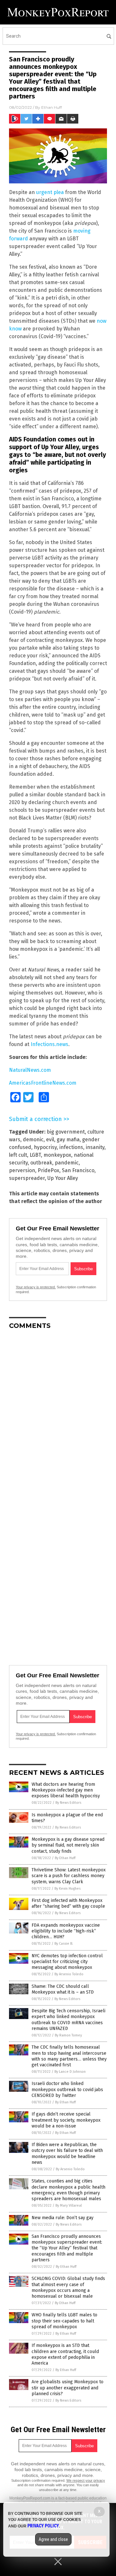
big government (66, 1132)
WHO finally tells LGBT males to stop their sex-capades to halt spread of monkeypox (64, 2321)
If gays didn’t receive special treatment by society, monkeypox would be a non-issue (66, 2120)
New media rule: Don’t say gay (63, 2218)
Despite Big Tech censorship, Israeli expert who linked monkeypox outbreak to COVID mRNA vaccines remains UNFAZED (68, 2020)
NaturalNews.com (30, 1070)
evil (50, 1140)
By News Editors (68, 1803)
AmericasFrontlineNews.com (43, 1083)
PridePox (48, 1170)
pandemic (67, 1163)
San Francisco (78, 1170)
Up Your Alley (63, 1178)
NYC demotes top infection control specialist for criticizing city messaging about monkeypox (67, 1962)
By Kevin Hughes (68, 1889)
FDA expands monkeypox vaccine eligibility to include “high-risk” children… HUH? (66, 1931)
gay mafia (68, 1140)
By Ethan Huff (65, 1858)
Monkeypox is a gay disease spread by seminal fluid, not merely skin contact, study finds (68, 1845)
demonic (33, 1140)
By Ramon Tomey (68, 2035)
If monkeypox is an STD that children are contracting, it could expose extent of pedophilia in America (65, 2354)
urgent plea (50, 192)
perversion (22, 1170)
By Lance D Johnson (70, 2072)
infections (71, 1147)
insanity (95, 1147)
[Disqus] (58, 1415)
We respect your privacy (86, 2480)
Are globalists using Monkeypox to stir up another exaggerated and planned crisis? (68, 2388)
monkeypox (57, 1155)
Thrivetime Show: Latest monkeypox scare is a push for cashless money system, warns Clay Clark (69, 1876)
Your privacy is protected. (36, 1287)
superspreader (27, 1178)
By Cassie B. (64, 1944)
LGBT (35, 1155)
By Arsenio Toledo (69, 1974)
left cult (18, 1155)
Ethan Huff (52, 107)
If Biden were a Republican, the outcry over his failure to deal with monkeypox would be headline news (67, 2154)
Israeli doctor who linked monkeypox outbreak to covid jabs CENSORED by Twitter (67, 2089)
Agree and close (53, 2539)
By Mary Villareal (69, 2205)
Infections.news (49, 1044)
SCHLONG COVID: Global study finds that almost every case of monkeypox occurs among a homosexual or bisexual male (68, 2287)
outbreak (41, 1163)
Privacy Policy (43, 2526)
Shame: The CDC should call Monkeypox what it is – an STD (63, 1989)
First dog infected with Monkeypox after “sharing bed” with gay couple (68, 1903)
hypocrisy (45, 1147)
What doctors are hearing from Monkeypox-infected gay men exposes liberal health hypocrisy (66, 1790)
